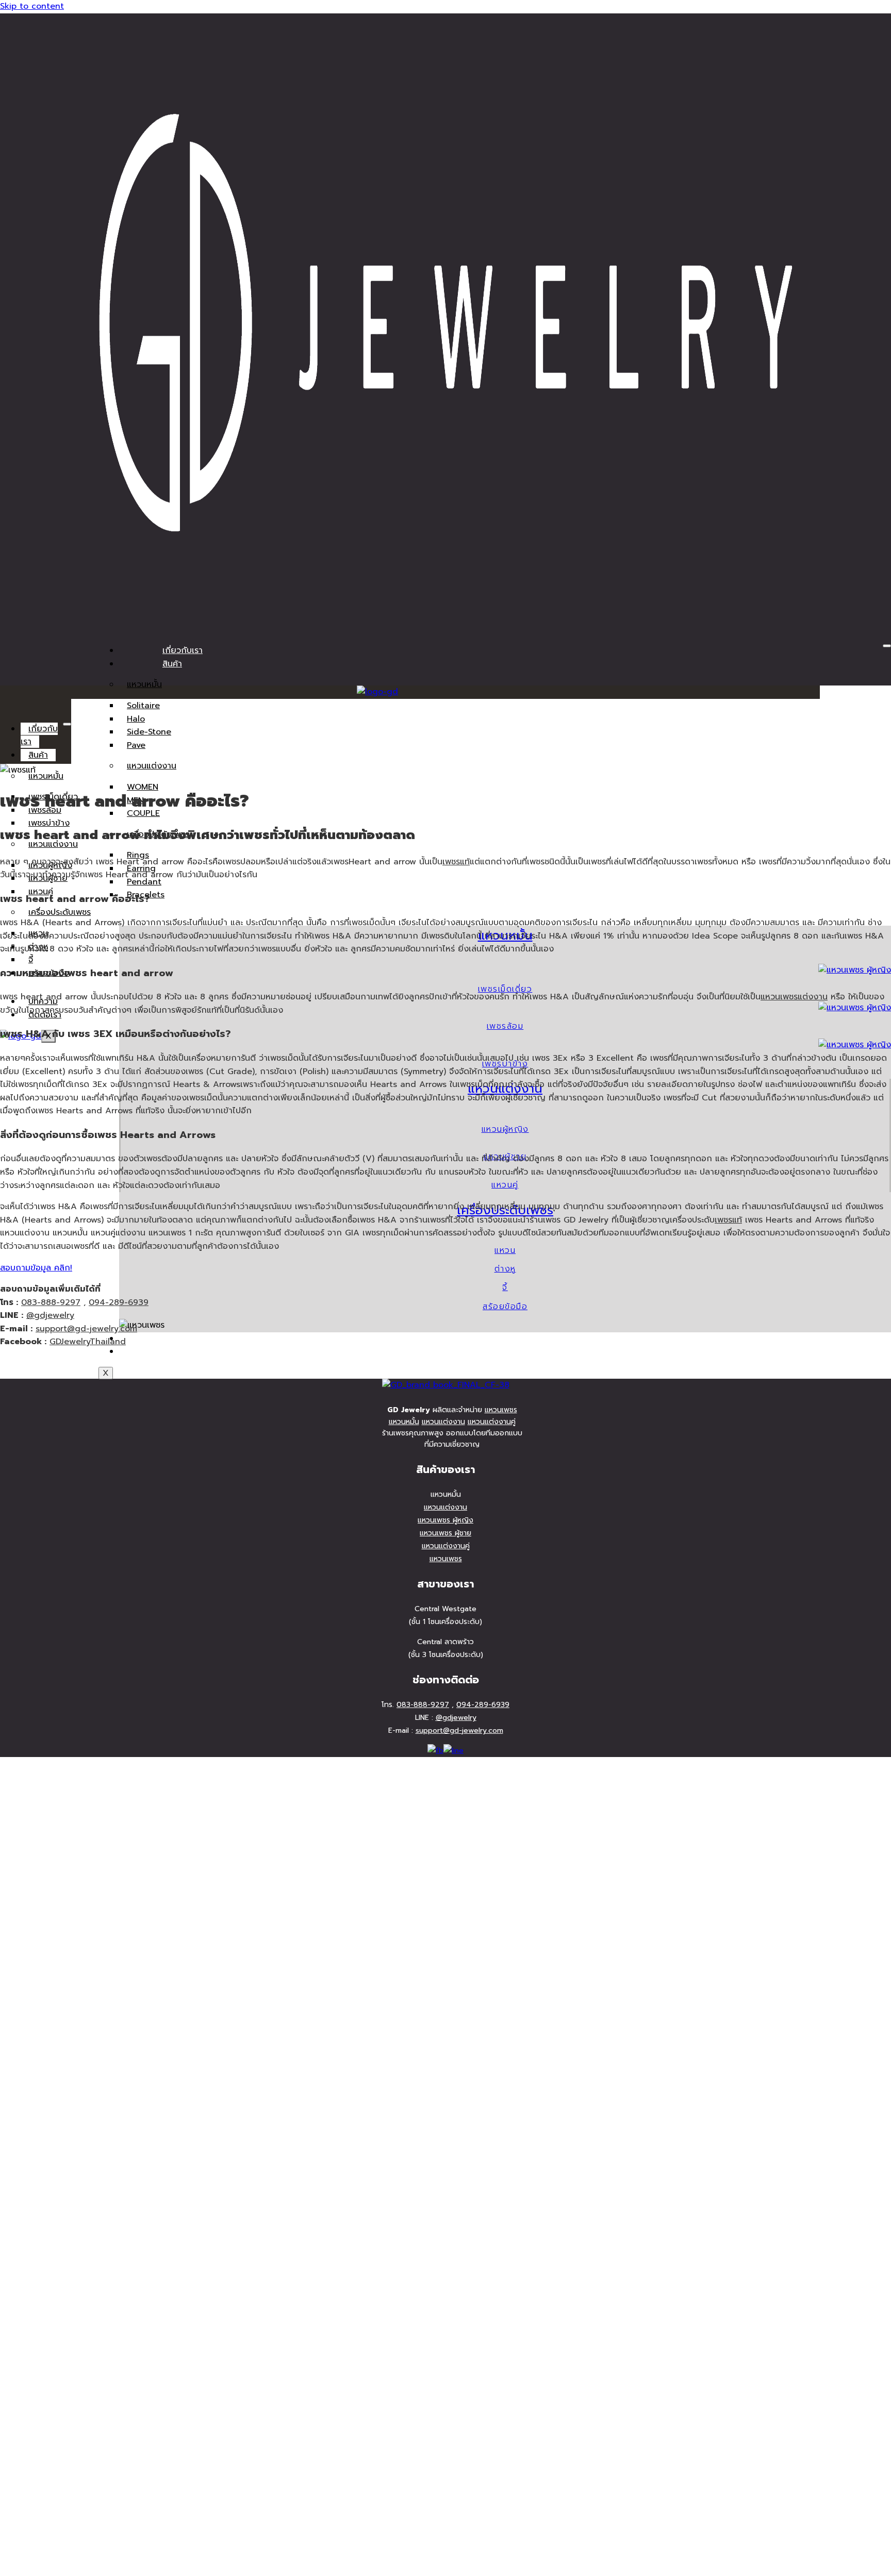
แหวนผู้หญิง (505, 1129)
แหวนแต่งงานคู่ (492, 1422)
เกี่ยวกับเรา (183, 650)
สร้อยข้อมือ (505, 1307)
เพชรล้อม (505, 1026)
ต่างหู (505, 1269)
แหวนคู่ (505, 1185)
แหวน (505, 1250)
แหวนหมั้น (144, 684)
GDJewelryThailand (88, 1342)
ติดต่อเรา (179, 1351)
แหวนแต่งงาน (152, 766)
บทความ (177, 1339)
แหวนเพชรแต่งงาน (794, 997)
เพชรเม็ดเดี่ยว (505, 989)
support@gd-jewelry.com (86, 1329)
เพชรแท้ (456, 862)
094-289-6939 (119, 1302)
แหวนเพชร (501, 1410)
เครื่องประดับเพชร (60, 912)
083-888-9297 (51, 1302)
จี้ (505, 1287)
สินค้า (172, 664)
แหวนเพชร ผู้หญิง (445, 1520)
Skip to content (32, 6)
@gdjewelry (50, 1315)
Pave (136, 745)
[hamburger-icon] (887, 646)
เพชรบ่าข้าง (49, 823)
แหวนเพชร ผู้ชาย (445, 1533)
